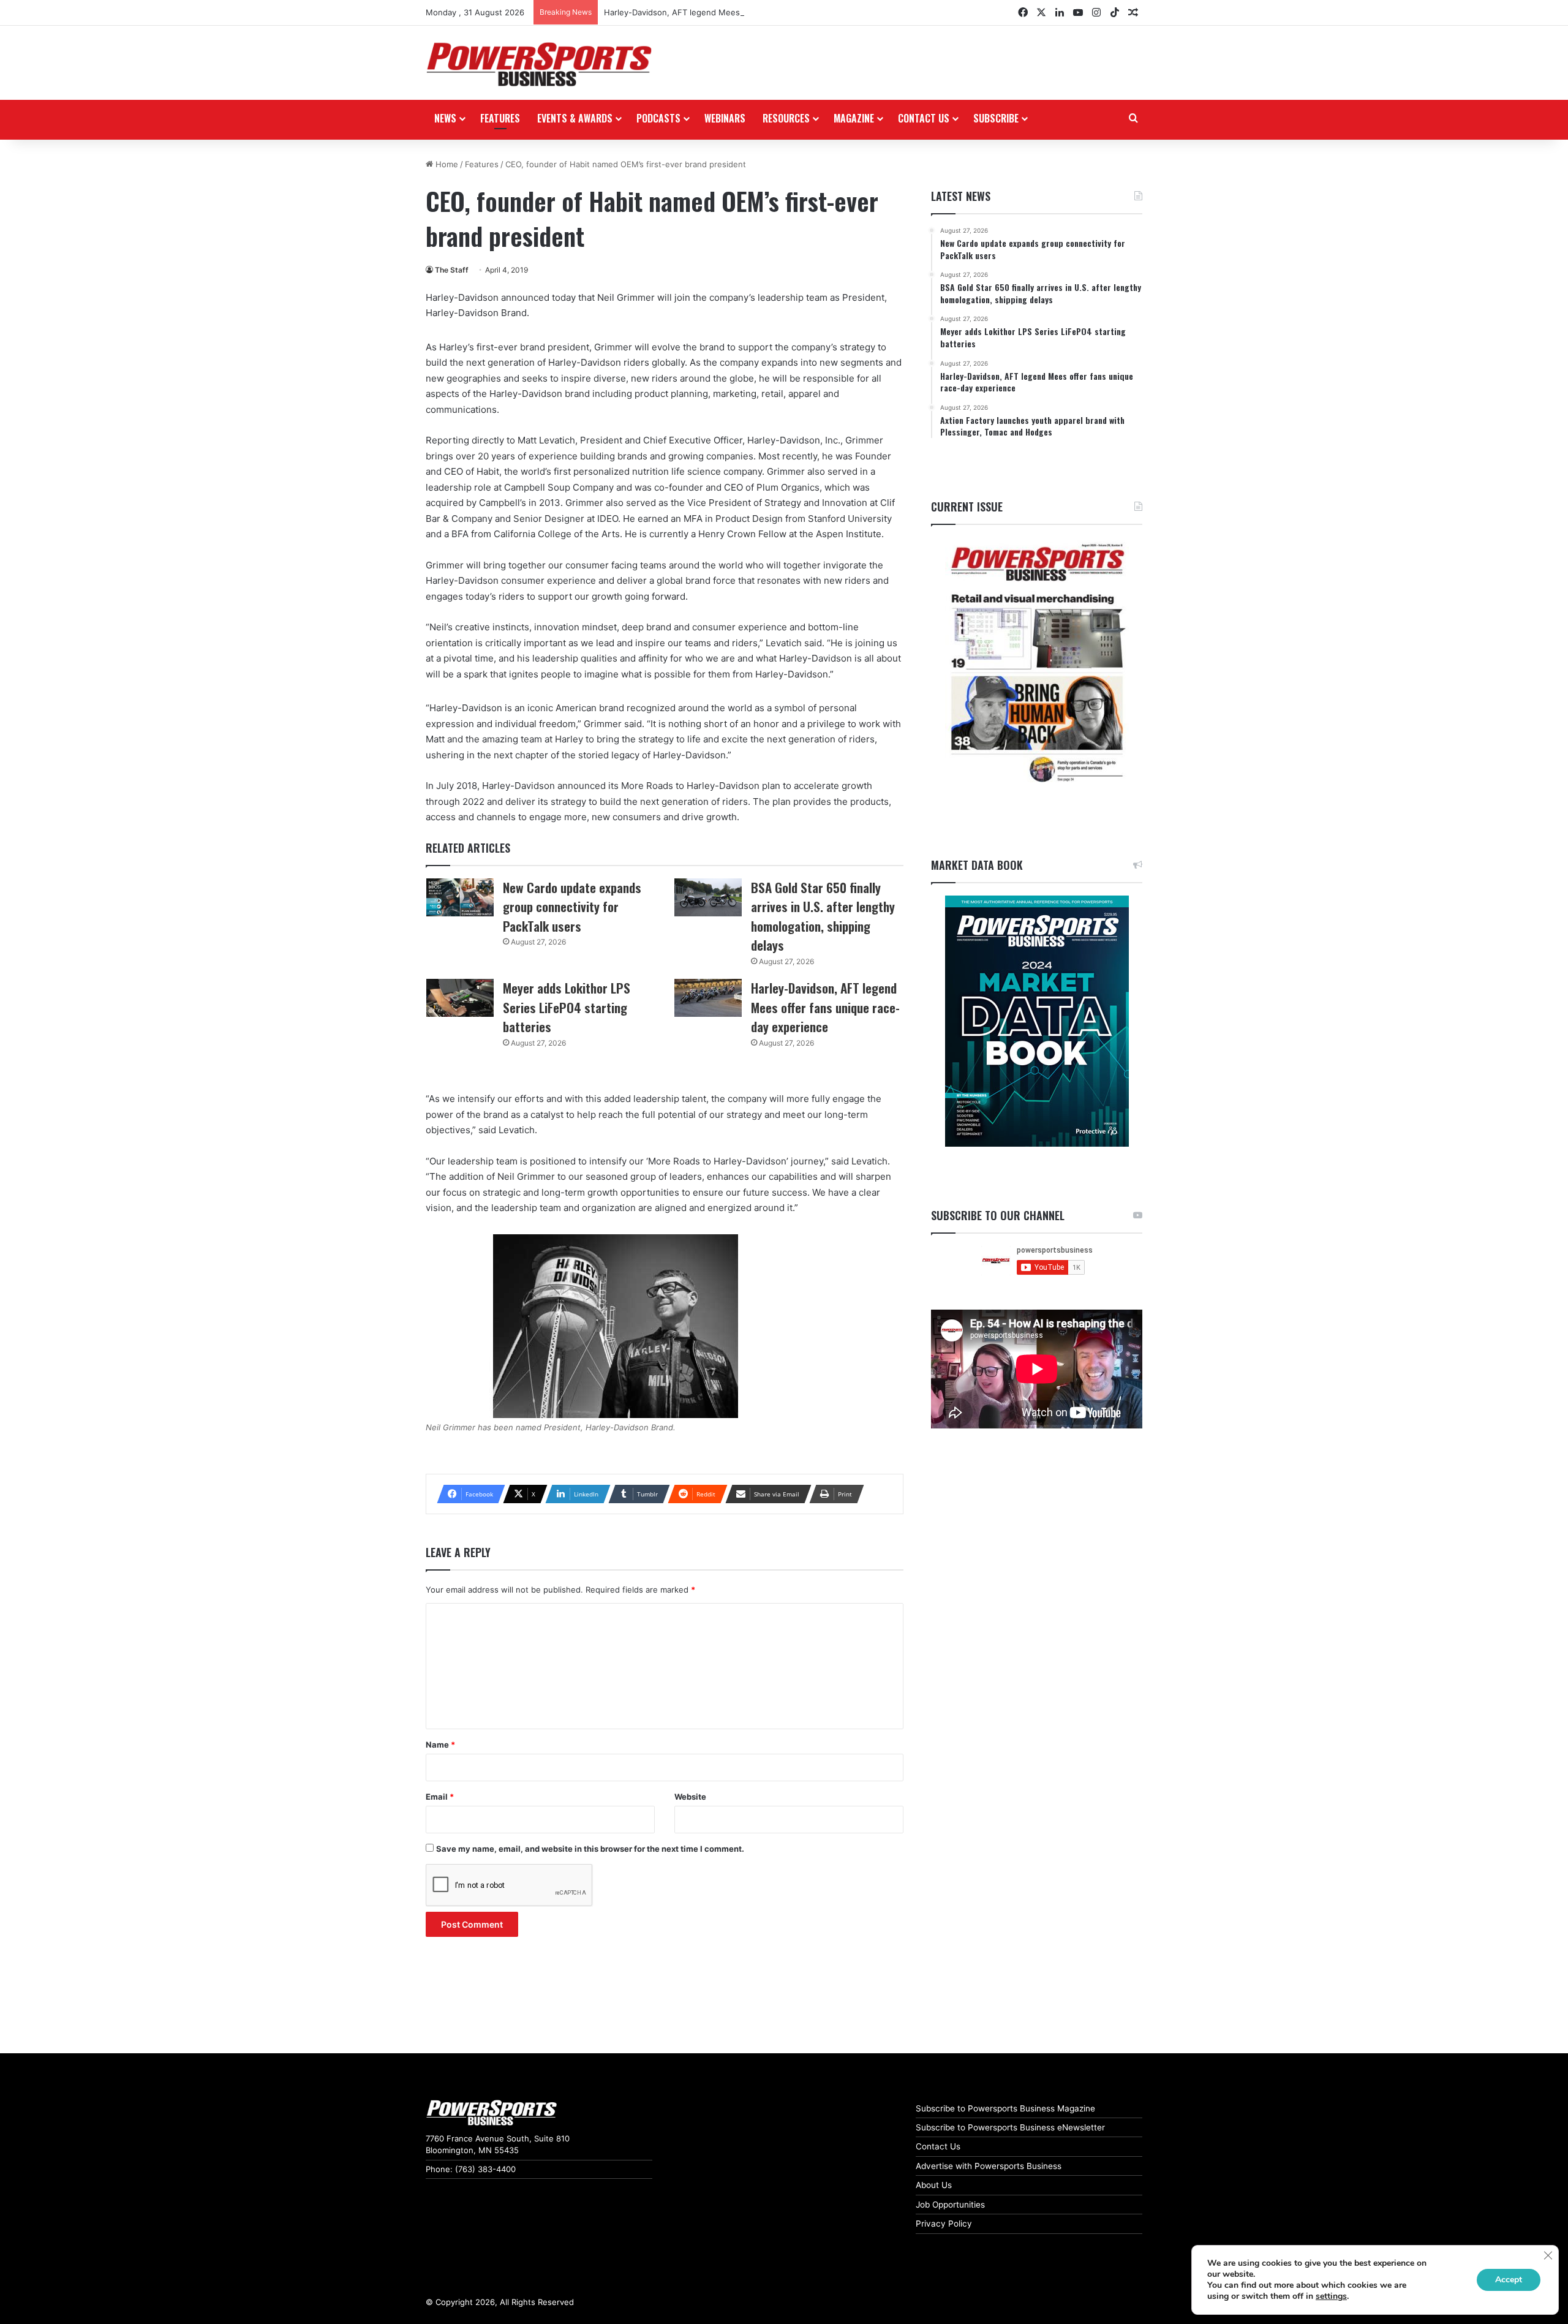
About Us (934, 2185)
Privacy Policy (944, 2224)
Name (440, 1745)
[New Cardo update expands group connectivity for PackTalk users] (460, 897)
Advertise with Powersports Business (989, 2166)
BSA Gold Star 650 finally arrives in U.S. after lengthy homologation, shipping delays (823, 916)
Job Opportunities (950, 2205)
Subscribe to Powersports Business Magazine (1005, 2108)
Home (446, 164)
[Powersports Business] (539, 64)
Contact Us (938, 2146)
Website (690, 1797)
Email (440, 1797)
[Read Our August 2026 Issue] (1037, 664)
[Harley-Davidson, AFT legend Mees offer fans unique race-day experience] (708, 998)
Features (500, 118)
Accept (1509, 2280)
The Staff (452, 270)
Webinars (725, 118)
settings (1331, 2296)
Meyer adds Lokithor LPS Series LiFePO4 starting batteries (567, 1007)
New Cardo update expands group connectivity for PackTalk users (572, 907)
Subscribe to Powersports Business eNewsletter (1010, 2127)
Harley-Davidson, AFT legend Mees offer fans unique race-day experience (747, 12)
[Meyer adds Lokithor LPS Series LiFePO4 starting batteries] (460, 998)
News (445, 118)
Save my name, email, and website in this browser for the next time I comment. (590, 1849)
